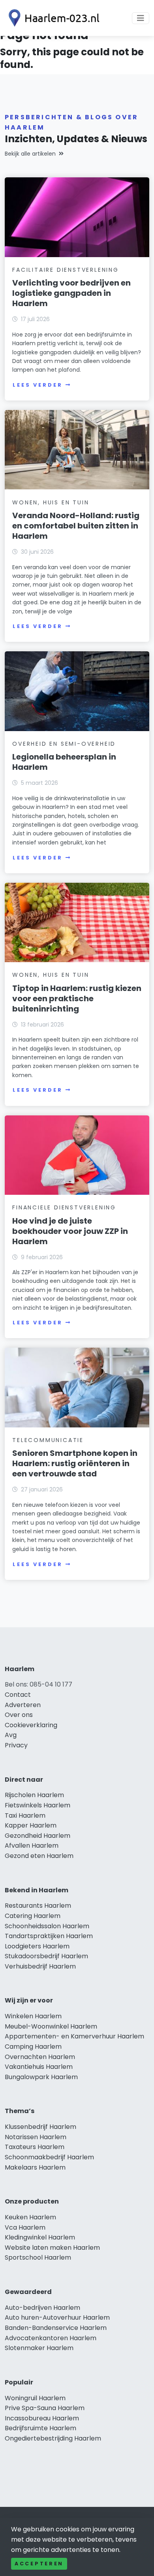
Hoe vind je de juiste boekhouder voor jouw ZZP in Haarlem (70, 1231)
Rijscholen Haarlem (34, 1795)
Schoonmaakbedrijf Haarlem (49, 2157)
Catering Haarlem (33, 1916)
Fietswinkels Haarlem (38, 1805)
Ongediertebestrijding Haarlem (53, 2438)
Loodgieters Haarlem (37, 1946)
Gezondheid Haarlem (38, 1836)
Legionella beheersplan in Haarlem (64, 762)
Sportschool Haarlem (38, 2257)
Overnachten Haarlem (40, 2057)
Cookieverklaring (31, 1725)
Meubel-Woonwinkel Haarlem (51, 2026)
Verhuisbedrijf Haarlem (40, 1966)
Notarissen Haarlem (36, 2137)
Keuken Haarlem (30, 2217)
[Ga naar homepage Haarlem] (52, 18)
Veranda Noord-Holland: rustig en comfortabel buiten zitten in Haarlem (76, 526)
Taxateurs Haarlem (35, 2147)
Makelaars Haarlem (35, 2167)
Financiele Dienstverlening (64, 1207)
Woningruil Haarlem (35, 2398)
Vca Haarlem (25, 2227)
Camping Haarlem (33, 2047)
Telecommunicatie (48, 1440)
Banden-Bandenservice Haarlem (56, 2328)
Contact (18, 1695)
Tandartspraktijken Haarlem (49, 1936)
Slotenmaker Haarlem (39, 2348)
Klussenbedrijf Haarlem (40, 2127)
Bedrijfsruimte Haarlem (40, 2428)
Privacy (16, 1745)
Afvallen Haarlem (32, 1846)
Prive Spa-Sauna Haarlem (45, 2408)
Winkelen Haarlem (33, 2016)
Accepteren (39, 2564)
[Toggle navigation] (141, 18)
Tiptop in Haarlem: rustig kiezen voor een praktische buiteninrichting (77, 998)
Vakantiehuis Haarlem (39, 2067)
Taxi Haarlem (25, 1815)
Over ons (19, 1715)
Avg (11, 1735)
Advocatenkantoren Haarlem (51, 2338)
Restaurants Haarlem (38, 1906)
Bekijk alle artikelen (30, 154)
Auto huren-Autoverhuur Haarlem (57, 2317)
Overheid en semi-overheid (64, 744)
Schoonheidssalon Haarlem (47, 1926)
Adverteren (23, 1705)
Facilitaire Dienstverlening (66, 270)
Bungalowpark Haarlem (41, 2077)
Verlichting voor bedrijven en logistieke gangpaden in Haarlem (71, 293)
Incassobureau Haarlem (42, 2418)
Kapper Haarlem (31, 1825)
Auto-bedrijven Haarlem (42, 2308)
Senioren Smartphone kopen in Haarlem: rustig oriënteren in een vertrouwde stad (75, 1463)
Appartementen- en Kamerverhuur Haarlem (74, 2036)
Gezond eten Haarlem (39, 1856)
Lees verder (38, 385)
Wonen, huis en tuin (51, 502)
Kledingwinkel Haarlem (40, 2237)
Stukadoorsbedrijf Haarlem (46, 1956)
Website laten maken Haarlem (52, 2248)
